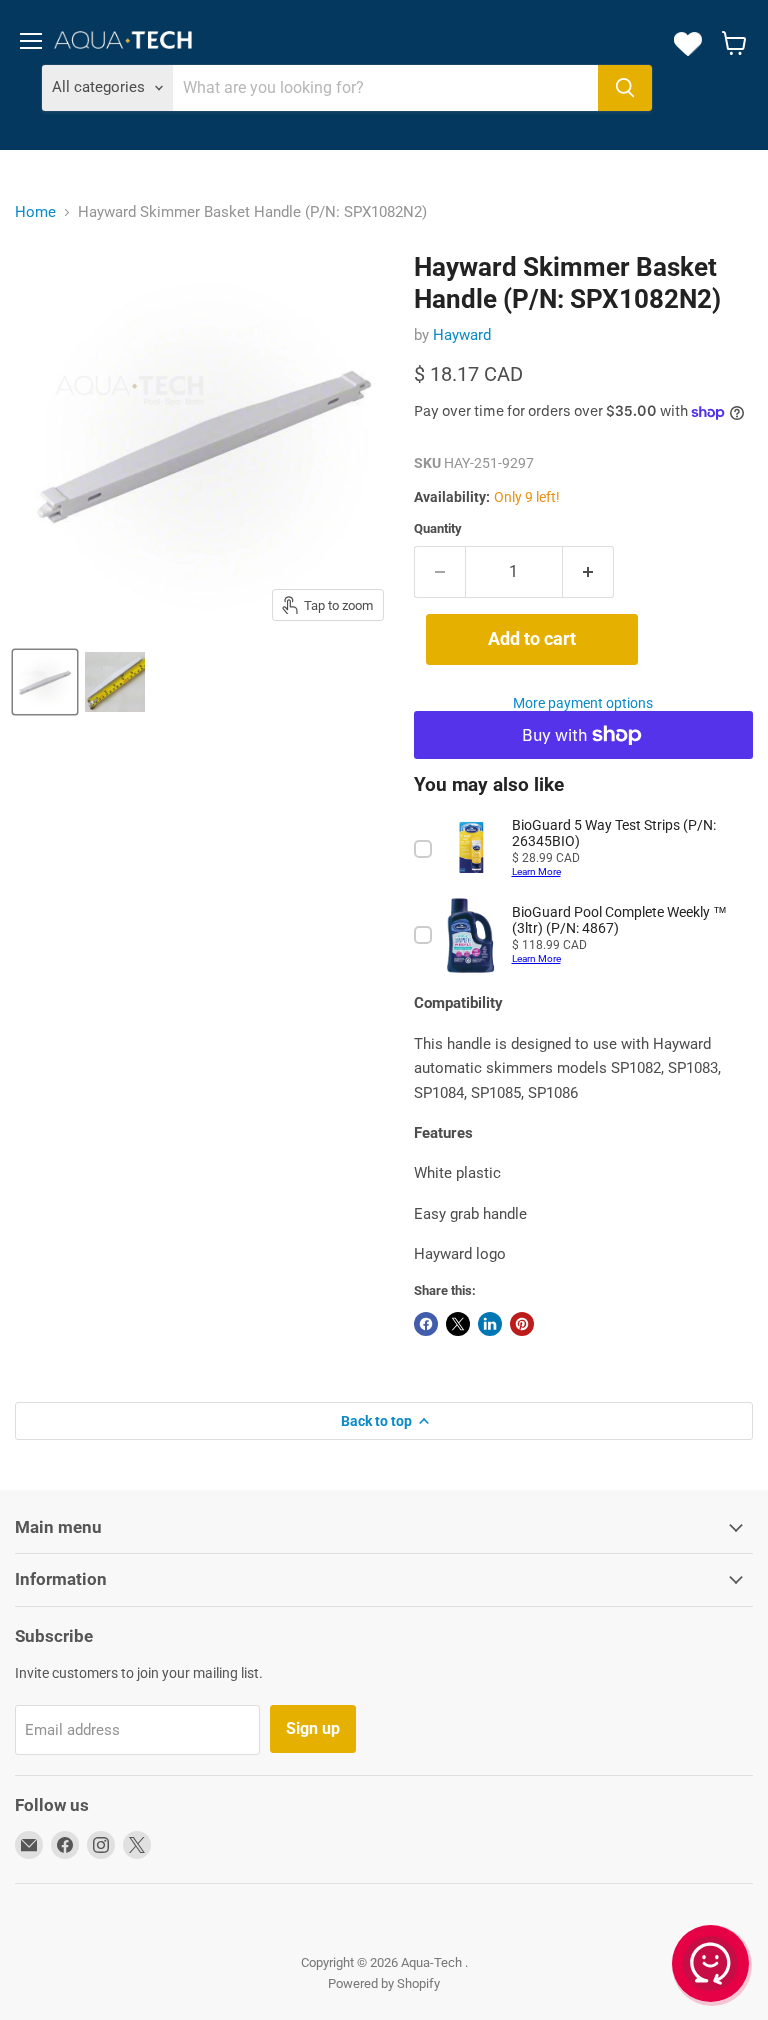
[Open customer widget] (712, 1967)
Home (35, 212)
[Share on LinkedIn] (490, 1324)
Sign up (313, 1728)
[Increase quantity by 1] (588, 572)
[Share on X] (458, 1324)
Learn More (536, 871)
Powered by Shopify (384, 1983)
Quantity (438, 528)
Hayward (462, 335)
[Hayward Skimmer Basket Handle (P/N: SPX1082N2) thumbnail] (45, 682)
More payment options (583, 703)
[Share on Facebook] (426, 1324)
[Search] (625, 88)
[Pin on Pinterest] (522, 1324)
